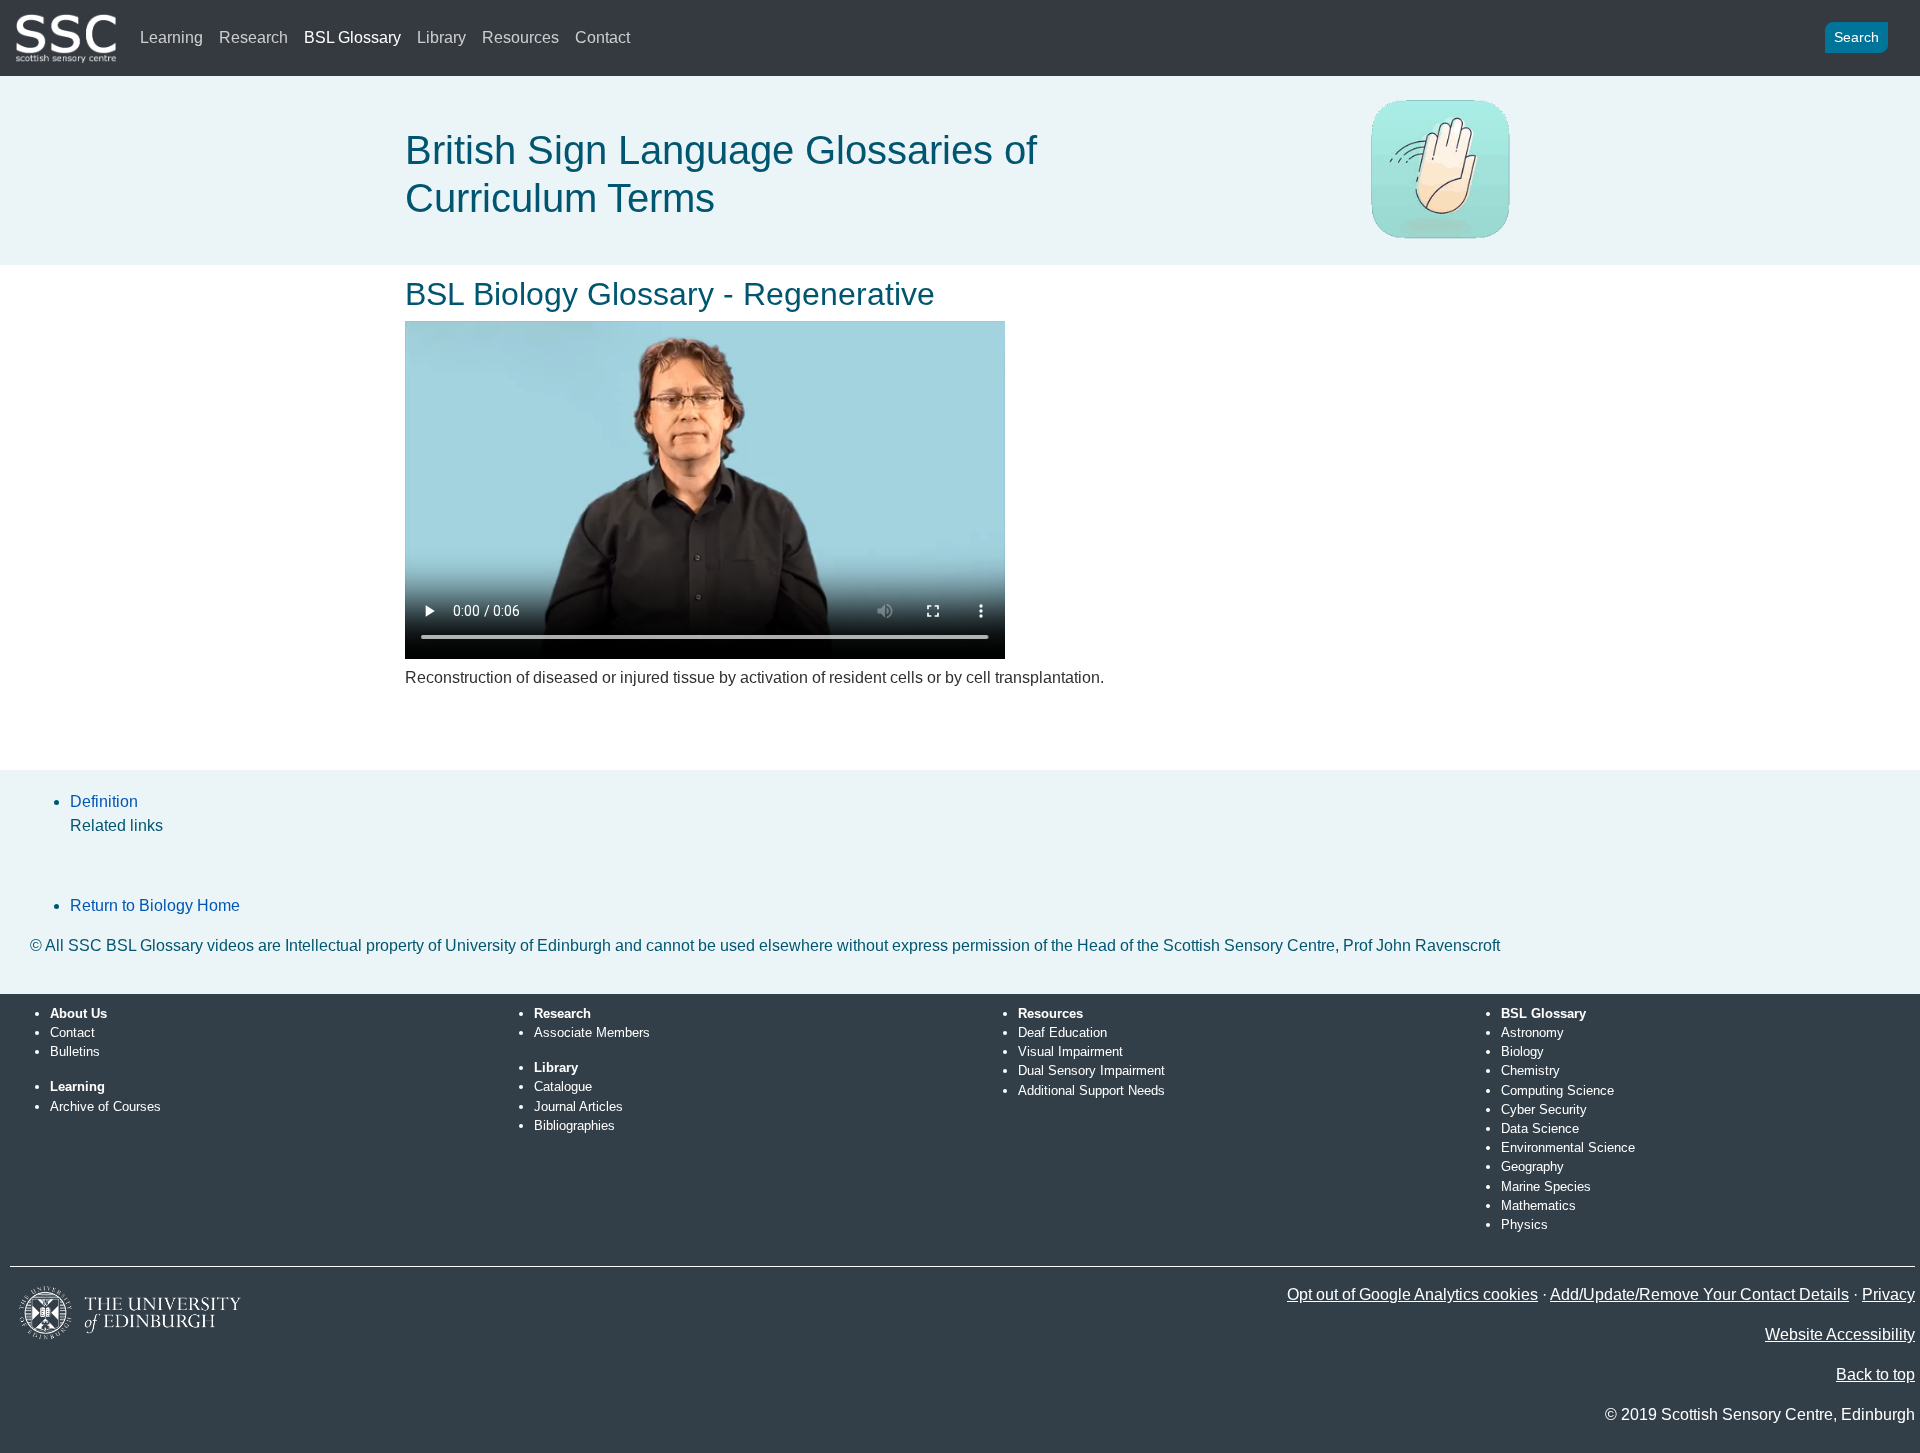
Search (1856, 37)
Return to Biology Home (155, 905)
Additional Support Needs (1091, 1090)
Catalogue (563, 1086)
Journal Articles (578, 1106)
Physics (1524, 1224)
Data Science (1540, 1128)
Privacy (1888, 1294)
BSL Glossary (352, 37)
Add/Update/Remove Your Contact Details (1699, 1294)
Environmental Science (1568, 1147)
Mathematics (1538, 1205)
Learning (171, 37)
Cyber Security (1544, 1109)
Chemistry (1530, 1070)
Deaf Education (1062, 1032)
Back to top (1875, 1374)
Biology (1522, 1051)
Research (253, 37)
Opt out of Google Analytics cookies (1412, 1294)
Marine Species (1546, 1186)
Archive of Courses (105, 1106)
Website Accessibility (1840, 1334)
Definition (104, 801)
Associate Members (592, 1032)
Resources (520, 37)
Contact (602, 37)
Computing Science (1557, 1090)
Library (441, 37)
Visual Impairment (1070, 1051)
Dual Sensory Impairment (1091, 1070)
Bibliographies (574, 1125)
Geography (1532, 1166)
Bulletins (75, 1051)
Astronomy (1532, 1032)
